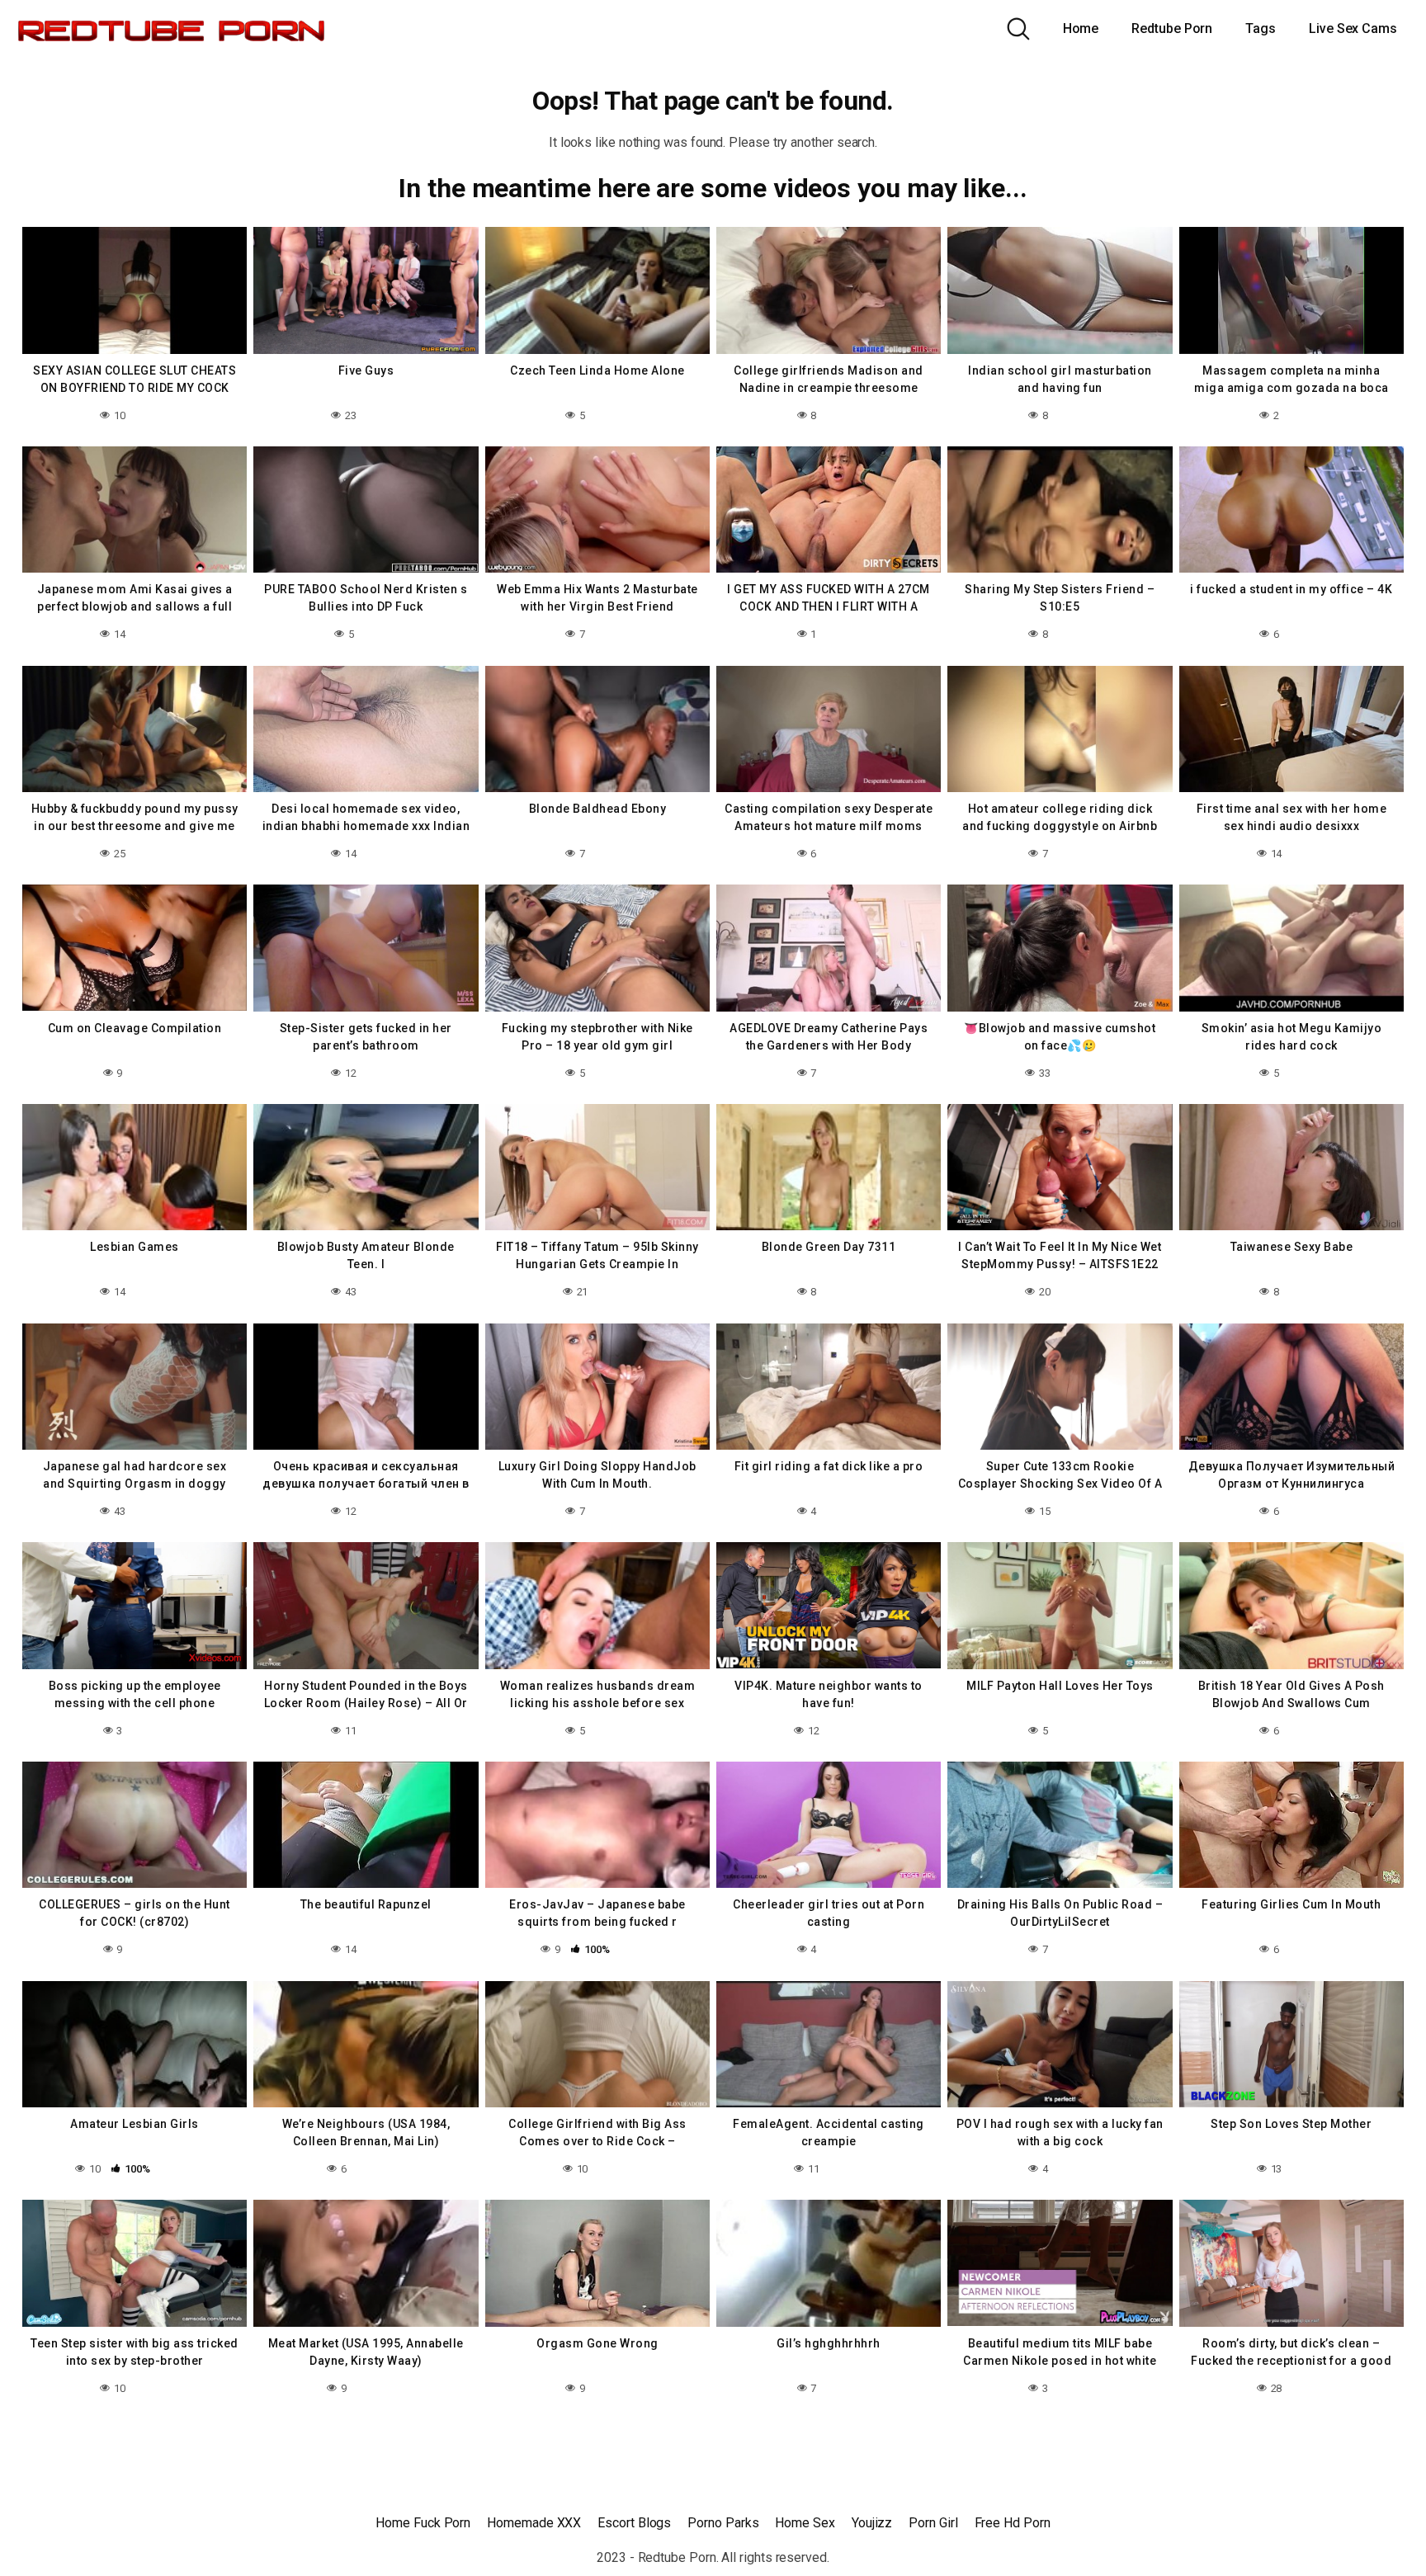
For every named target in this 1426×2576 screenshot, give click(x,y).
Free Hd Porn (1013, 2523)
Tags (1261, 28)
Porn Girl (933, 2523)
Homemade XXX (534, 2523)
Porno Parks (723, 2523)
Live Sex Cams (1353, 28)
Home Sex (805, 2523)
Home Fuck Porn (423, 2523)
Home (1081, 28)
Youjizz (872, 2523)
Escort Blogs (634, 2523)
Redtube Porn (1172, 28)
